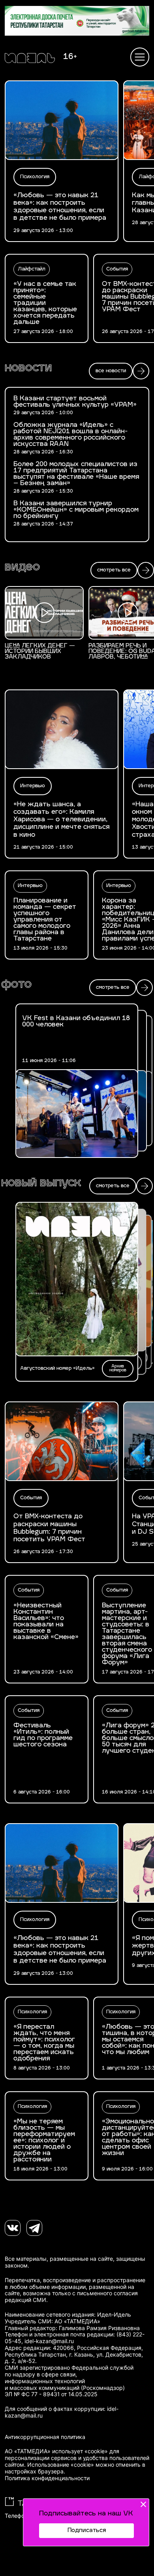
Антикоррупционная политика (45, 2437)
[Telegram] (34, 2228)
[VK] (13, 2228)
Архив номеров (118, 1368)
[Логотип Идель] (30, 59)
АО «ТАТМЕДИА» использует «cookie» (56, 2451)
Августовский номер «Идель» (57, 1369)
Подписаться (87, 2531)
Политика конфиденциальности (47, 2478)
